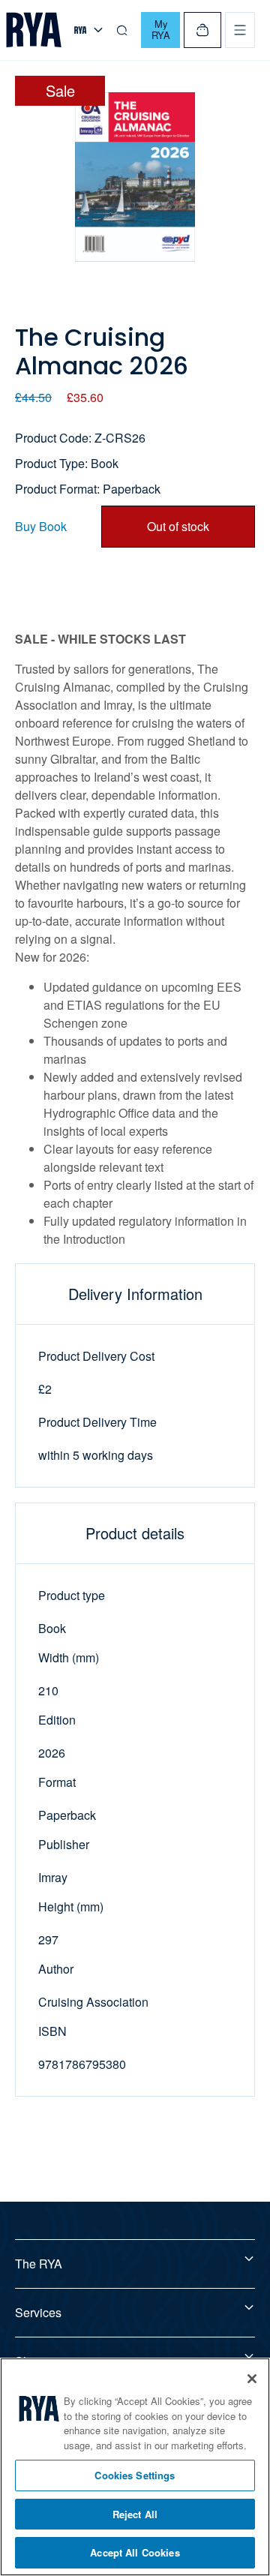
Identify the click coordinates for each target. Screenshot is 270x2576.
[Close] (252, 2379)
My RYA (161, 29)
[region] (135, 2467)
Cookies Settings (135, 2475)
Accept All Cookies (135, 2552)
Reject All (135, 2514)
